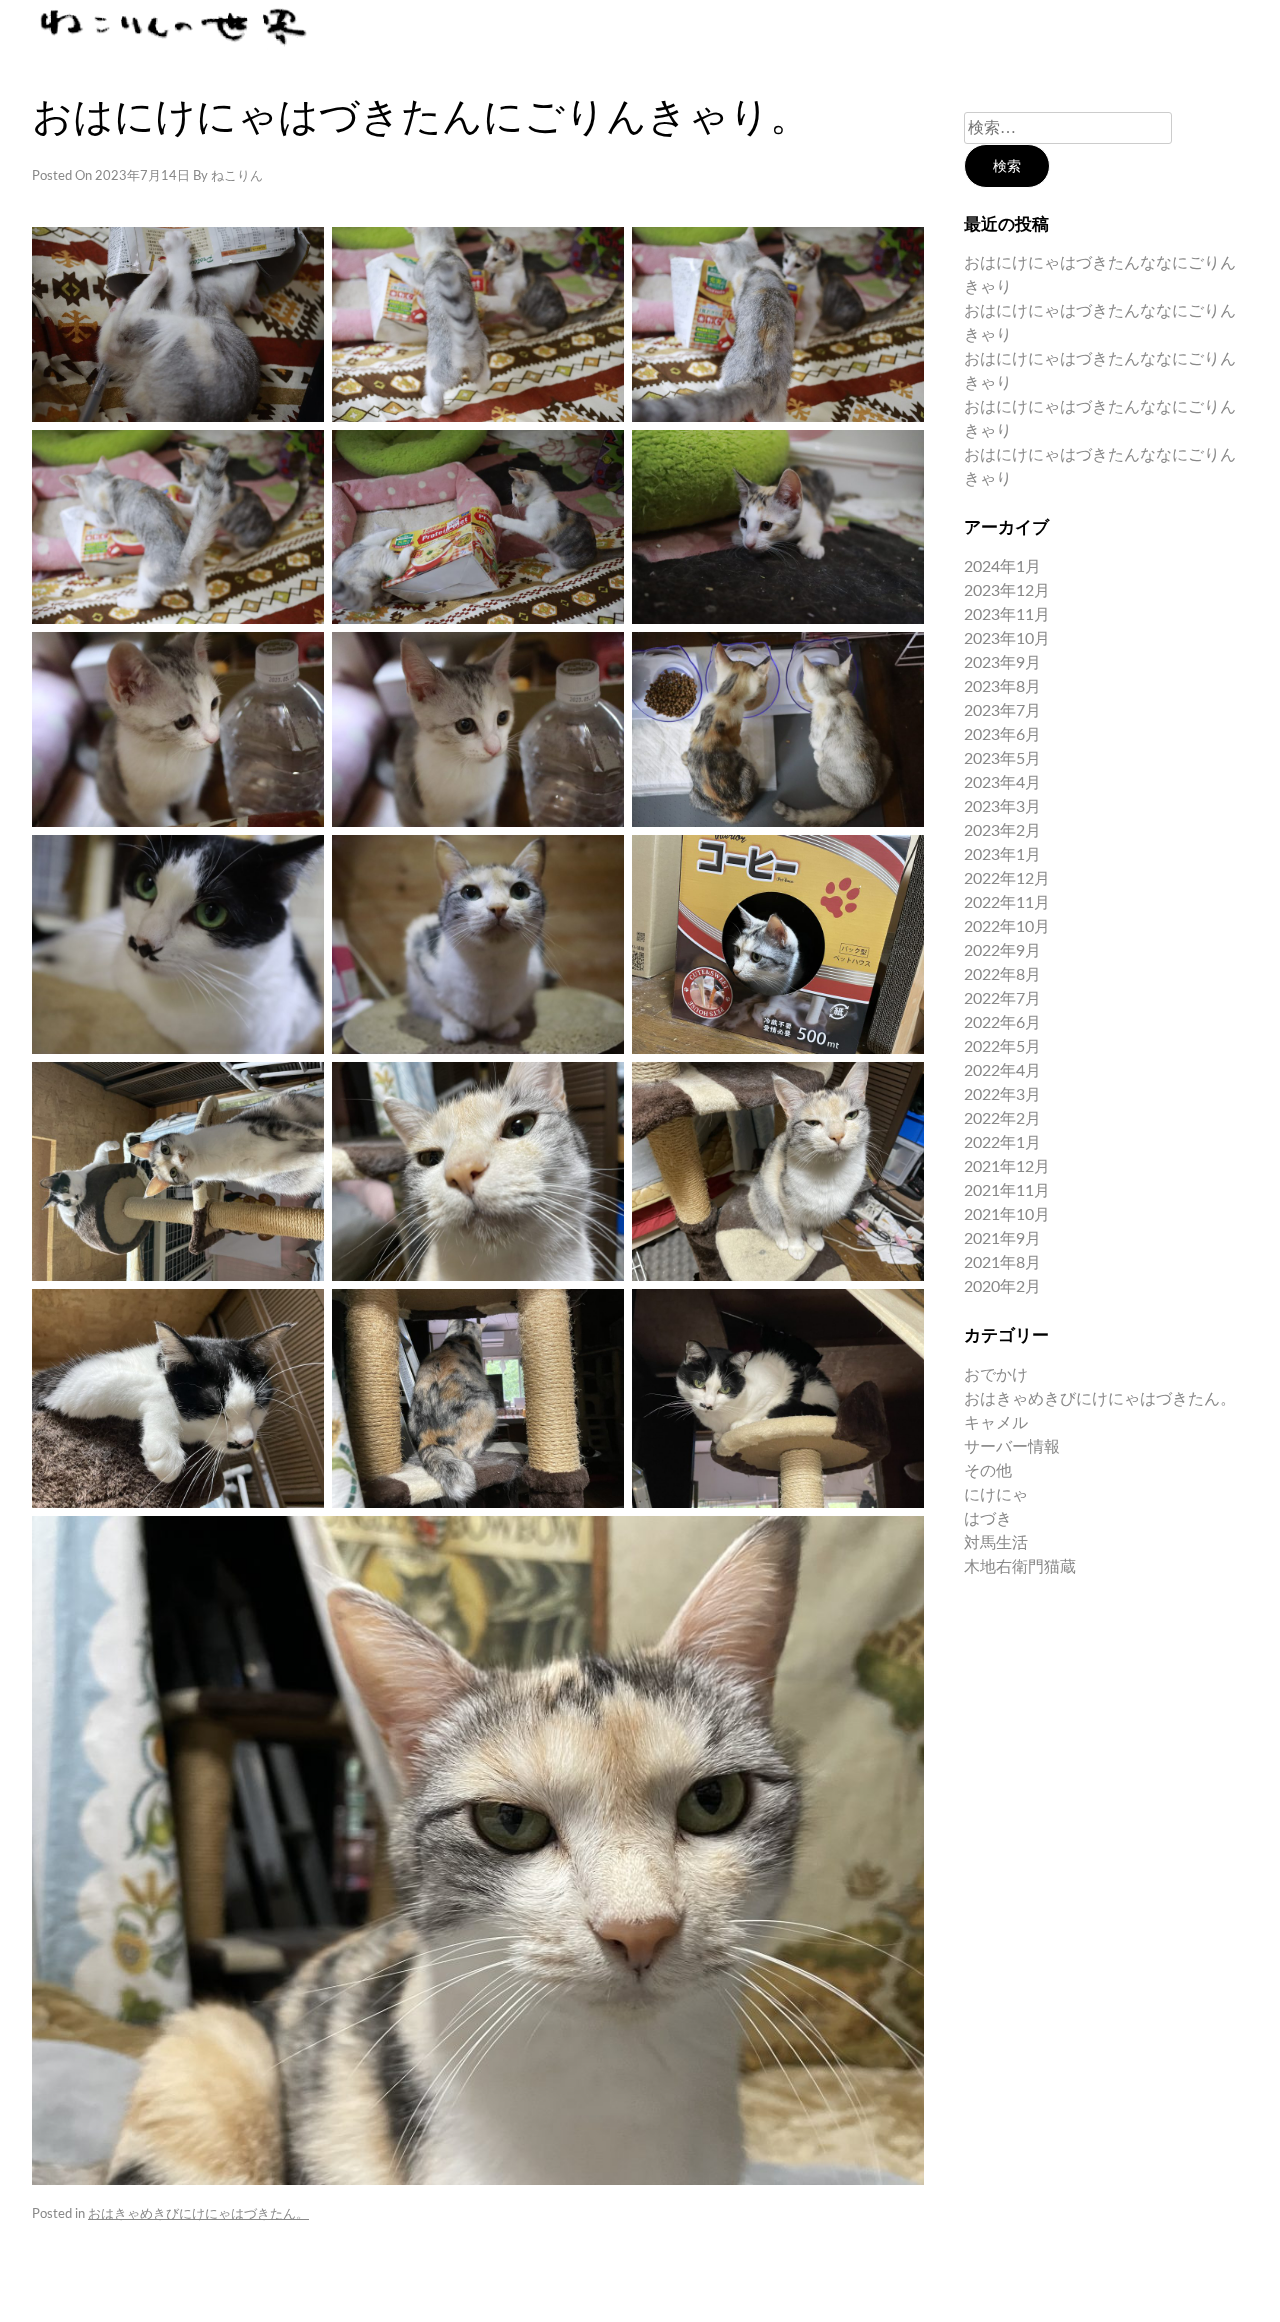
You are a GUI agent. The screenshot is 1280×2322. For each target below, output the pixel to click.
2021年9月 (1002, 1239)
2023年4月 (1002, 783)
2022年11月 (1007, 903)
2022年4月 (1002, 1071)
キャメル (996, 1423)
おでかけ (996, 1375)
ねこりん (237, 176)
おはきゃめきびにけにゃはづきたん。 (198, 2214)
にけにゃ (996, 1495)
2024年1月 (1002, 567)
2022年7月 (1002, 999)
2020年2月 (1002, 1287)
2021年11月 (1007, 1191)
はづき (988, 1519)
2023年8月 (1002, 687)
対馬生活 (996, 1543)
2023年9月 (1002, 663)
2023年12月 (1007, 591)
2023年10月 (1007, 639)
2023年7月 (1002, 711)
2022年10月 (1007, 927)
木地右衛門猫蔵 (1020, 1567)
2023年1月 (1002, 855)
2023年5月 (1002, 759)
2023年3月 (1002, 807)
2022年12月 (1007, 879)
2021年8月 (1002, 1263)
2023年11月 (1007, 615)
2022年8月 (1002, 975)
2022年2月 (1002, 1119)
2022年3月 (1002, 1095)
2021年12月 (1007, 1167)
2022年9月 (1002, 951)
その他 (988, 1471)
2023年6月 (1002, 735)
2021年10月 (1007, 1215)
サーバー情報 (1012, 1447)
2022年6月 (1002, 1023)
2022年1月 (1002, 1143)
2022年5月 (1002, 1047)
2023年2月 (1002, 831)
